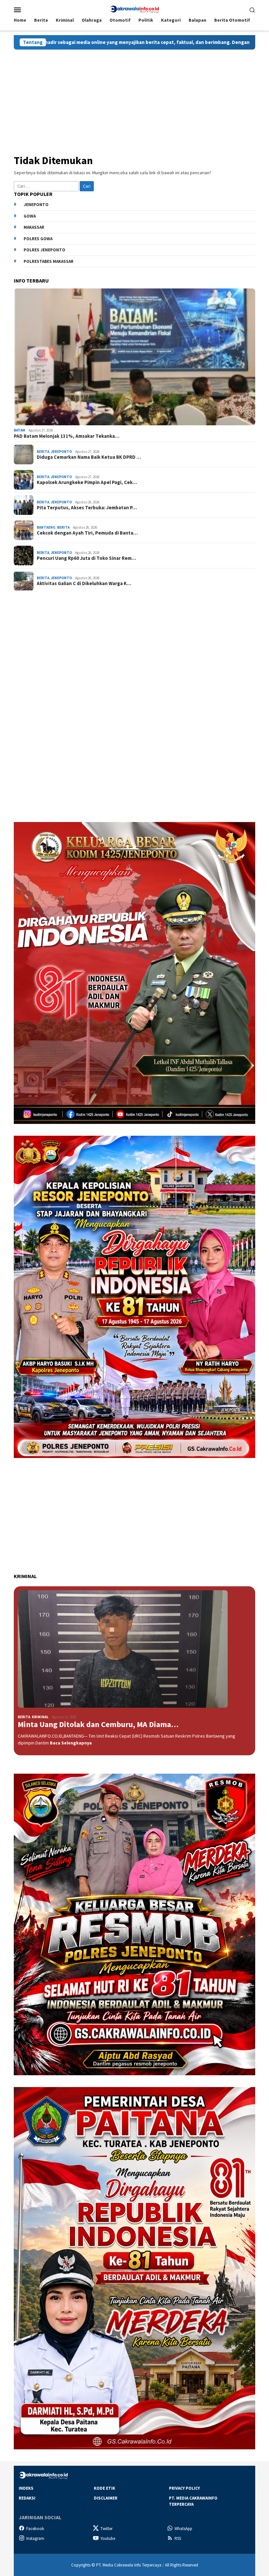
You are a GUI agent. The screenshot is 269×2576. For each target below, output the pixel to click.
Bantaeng (46, 527)
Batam (20, 430)
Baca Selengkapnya (71, 1743)
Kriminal (40, 1717)
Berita (43, 452)
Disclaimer (106, 2498)
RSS (178, 2538)
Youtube (108, 2538)
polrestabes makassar (49, 261)
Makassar (34, 227)
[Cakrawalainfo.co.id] (134, 9)
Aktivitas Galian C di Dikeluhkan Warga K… (84, 583)
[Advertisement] (134, 99)
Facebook (35, 2529)
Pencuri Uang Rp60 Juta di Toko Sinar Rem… (86, 558)
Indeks (26, 2488)
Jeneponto (36, 205)
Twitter (106, 2529)
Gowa (30, 216)
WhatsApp (183, 2529)
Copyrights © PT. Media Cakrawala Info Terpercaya (116, 2565)
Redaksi (27, 2498)
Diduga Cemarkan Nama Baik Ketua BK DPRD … (89, 457)
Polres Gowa (38, 239)
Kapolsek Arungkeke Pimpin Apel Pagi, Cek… (87, 482)
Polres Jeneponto (44, 250)
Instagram (35, 2538)
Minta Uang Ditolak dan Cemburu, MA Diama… (98, 1725)
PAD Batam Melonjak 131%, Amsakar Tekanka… (67, 436)
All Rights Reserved (182, 2565)
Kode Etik (104, 2488)
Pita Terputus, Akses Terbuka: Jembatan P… (87, 508)
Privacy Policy (184, 2488)
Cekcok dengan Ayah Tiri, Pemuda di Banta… (87, 533)
